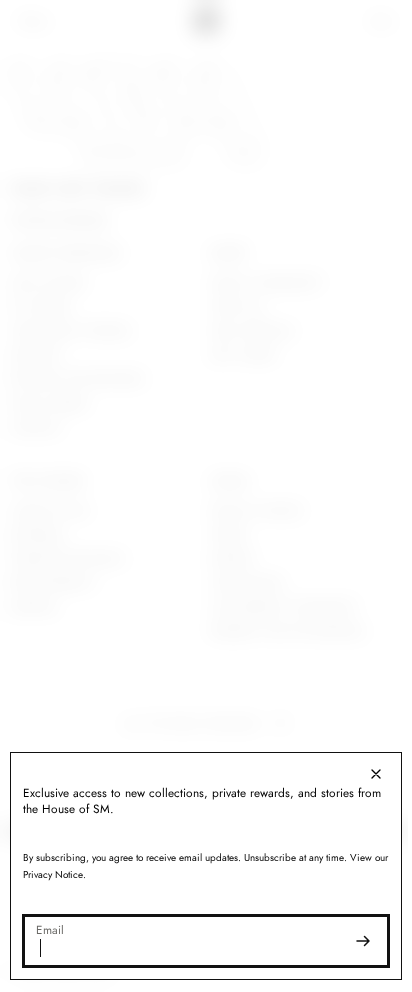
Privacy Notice (69, 874)
